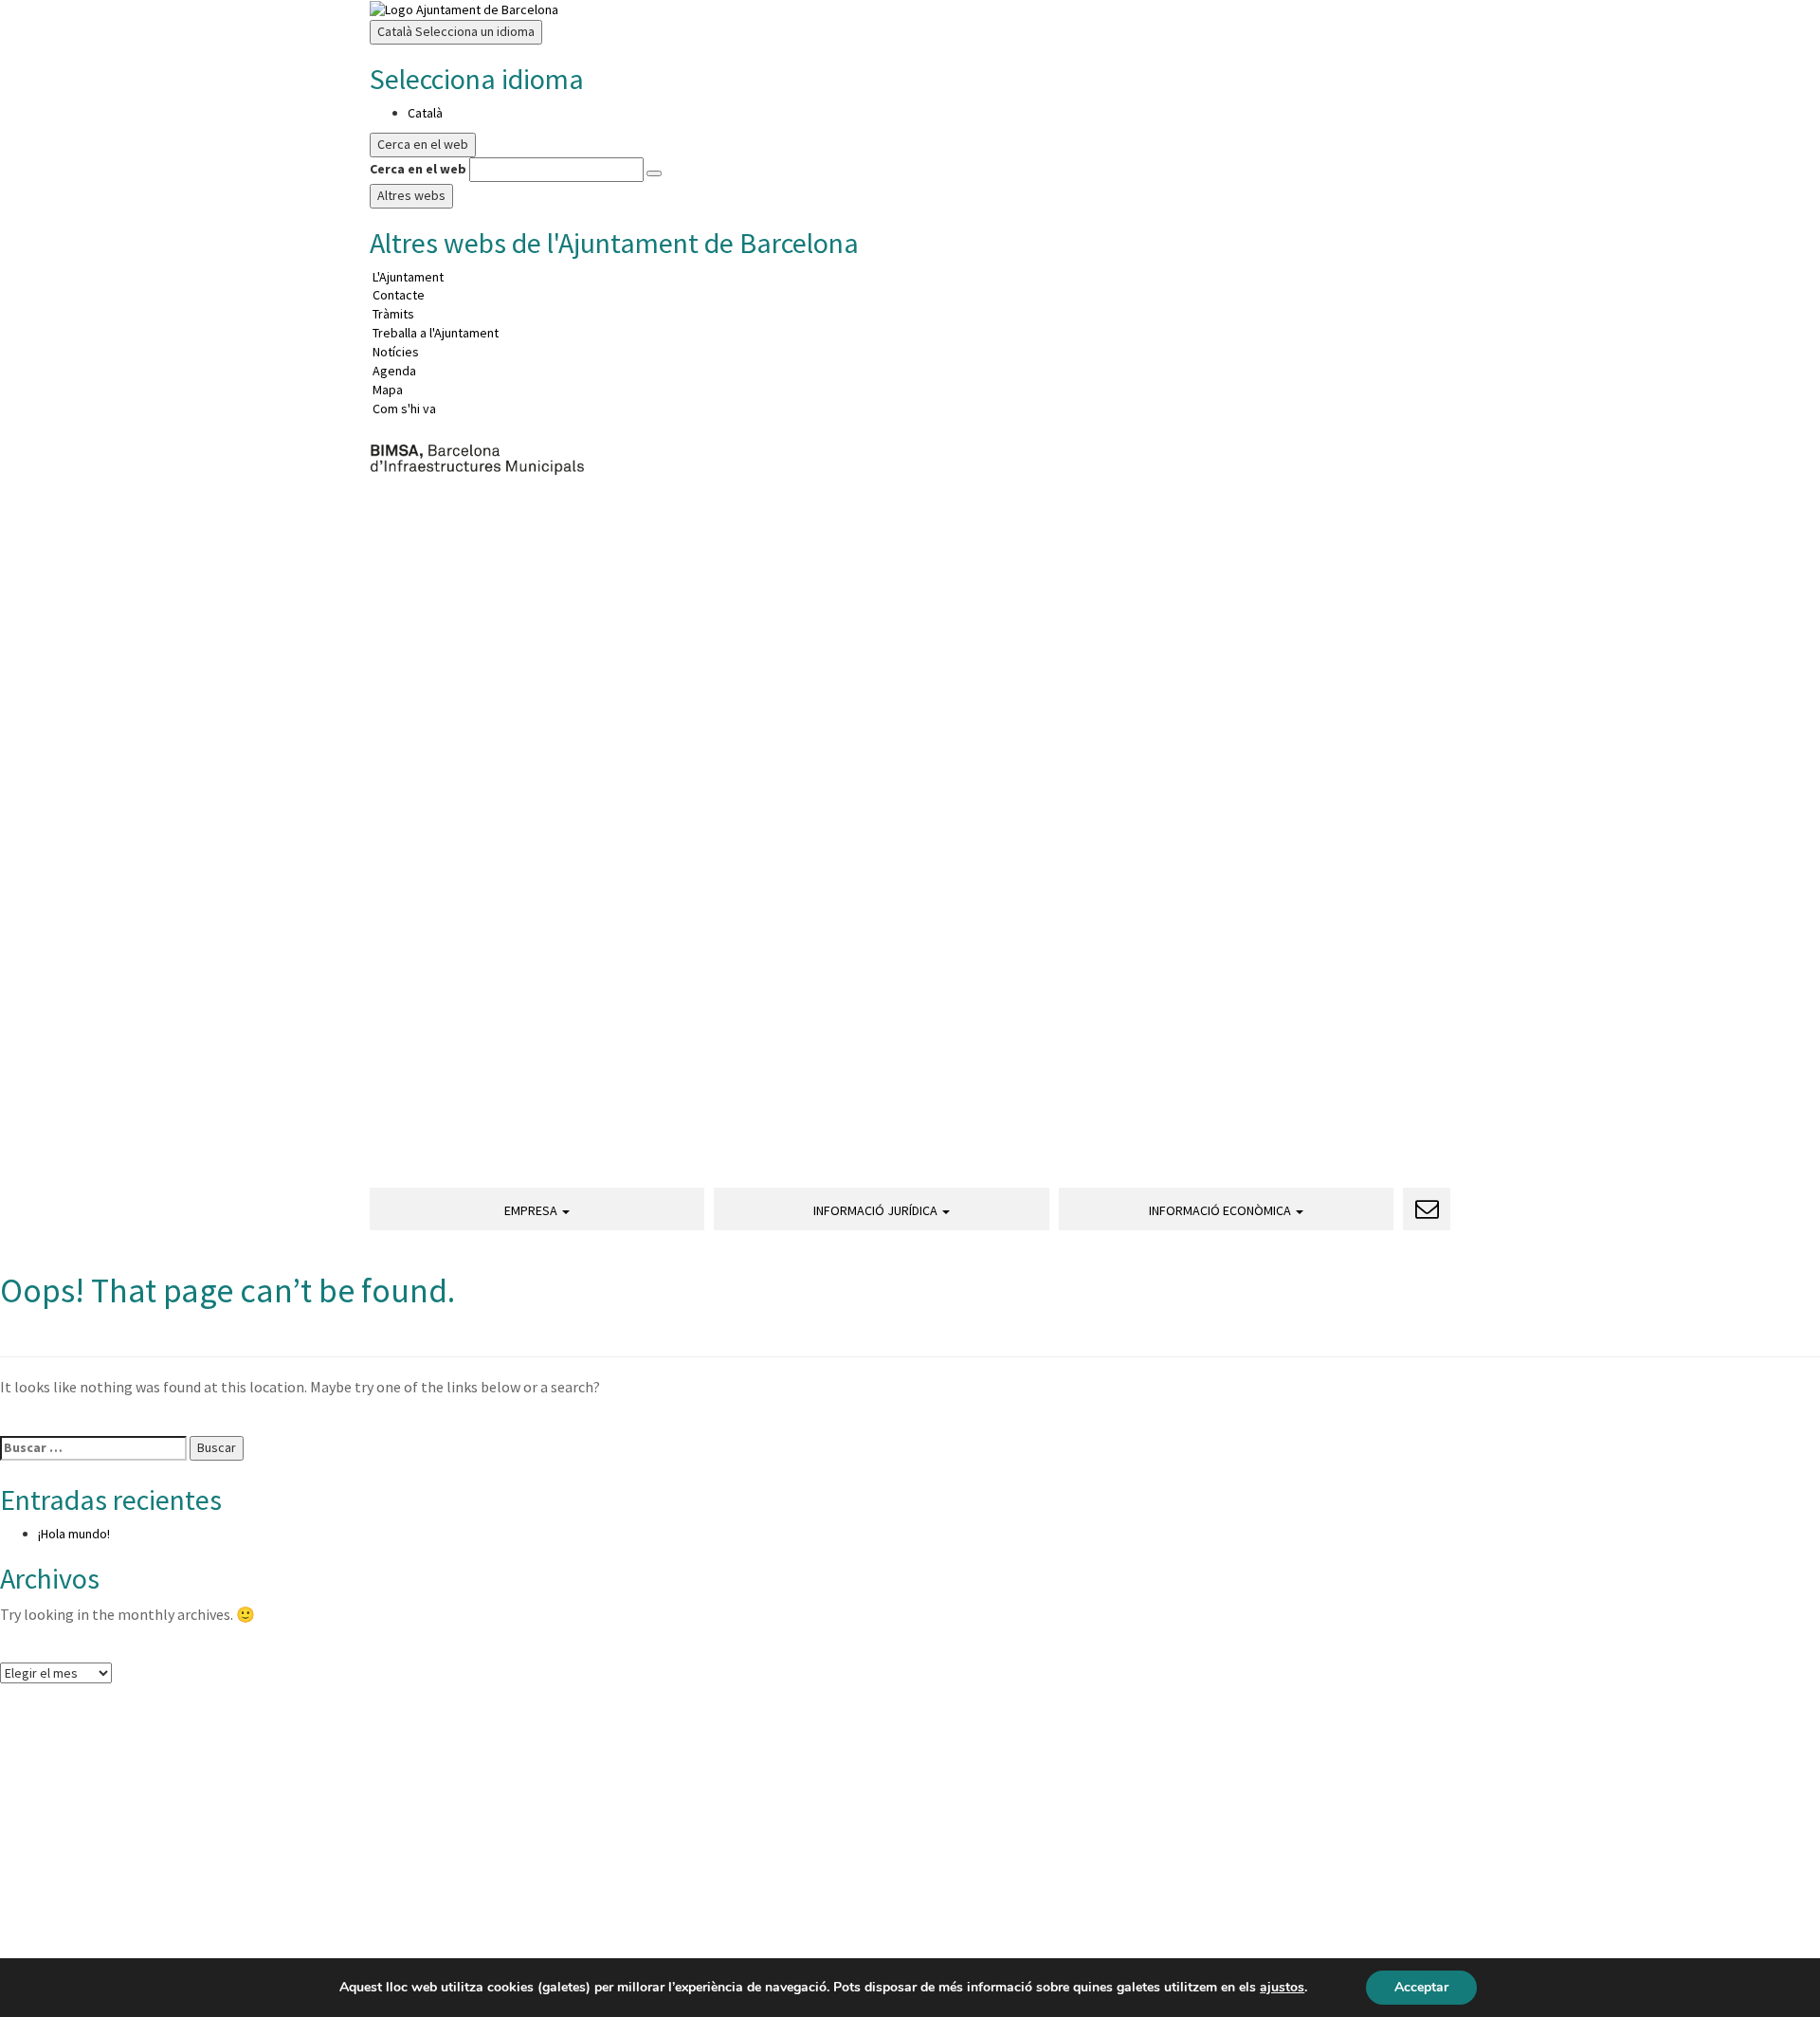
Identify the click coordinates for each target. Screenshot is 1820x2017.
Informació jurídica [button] (877, 1210)
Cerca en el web (418, 169)
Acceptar (1421, 1987)
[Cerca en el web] (654, 173)
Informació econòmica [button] (1221, 1210)
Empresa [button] (532, 1210)
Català (456, 31)
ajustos (1282, 1988)
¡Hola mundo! (74, 1534)
